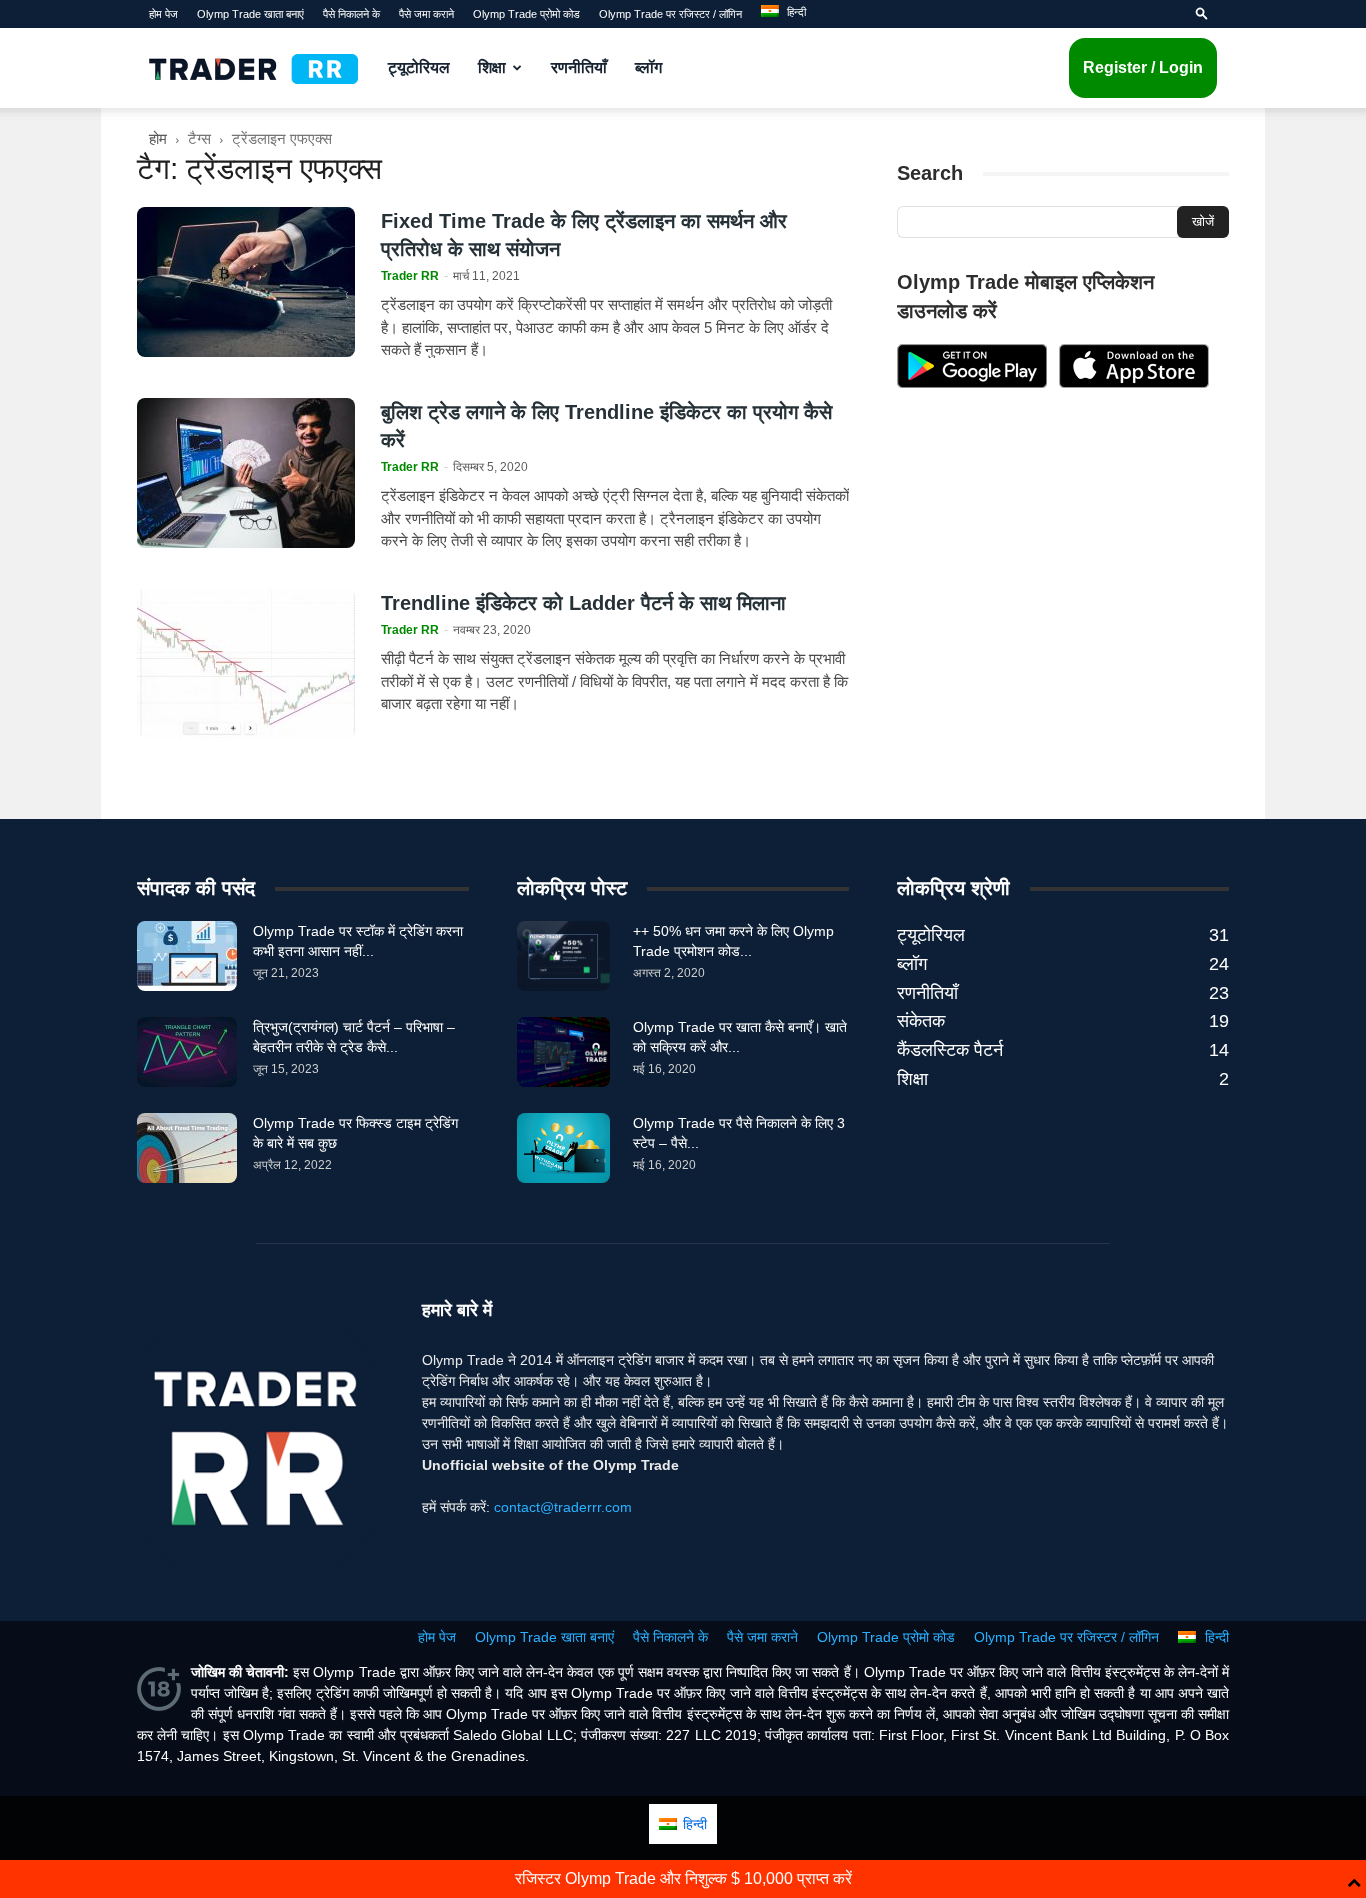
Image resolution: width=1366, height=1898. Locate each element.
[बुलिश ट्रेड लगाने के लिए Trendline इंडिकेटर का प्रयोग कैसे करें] (246, 473)
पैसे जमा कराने (426, 14)
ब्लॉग (648, 67)
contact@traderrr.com (563, 1507)
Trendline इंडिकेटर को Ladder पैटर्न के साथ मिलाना (583, 603)
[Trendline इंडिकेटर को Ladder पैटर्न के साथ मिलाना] (246, 664)
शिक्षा (492, 67)
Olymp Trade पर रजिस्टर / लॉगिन (670, 14)
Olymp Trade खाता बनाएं (250, 14)
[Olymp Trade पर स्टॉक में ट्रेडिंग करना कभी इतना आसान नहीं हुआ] (187, 956)
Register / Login (1143, 67)
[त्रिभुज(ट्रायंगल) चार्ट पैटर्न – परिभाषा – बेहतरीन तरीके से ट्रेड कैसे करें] (187, 1052)
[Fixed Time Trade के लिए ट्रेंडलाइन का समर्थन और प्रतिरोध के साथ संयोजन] (246, 282)
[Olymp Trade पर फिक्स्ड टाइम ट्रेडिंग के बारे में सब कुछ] (187, 1148)
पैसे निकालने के (351, 14)
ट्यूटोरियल (419, 67)
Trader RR (410, 276)
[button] (1202, 14)
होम (158, 138)
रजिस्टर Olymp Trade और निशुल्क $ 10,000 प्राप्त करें (683, 1878)
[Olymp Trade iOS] (1134, 383)
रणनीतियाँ (579, 67)
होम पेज (163, 14)
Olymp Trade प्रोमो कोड (526, 14)
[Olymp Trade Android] (972, 383)
